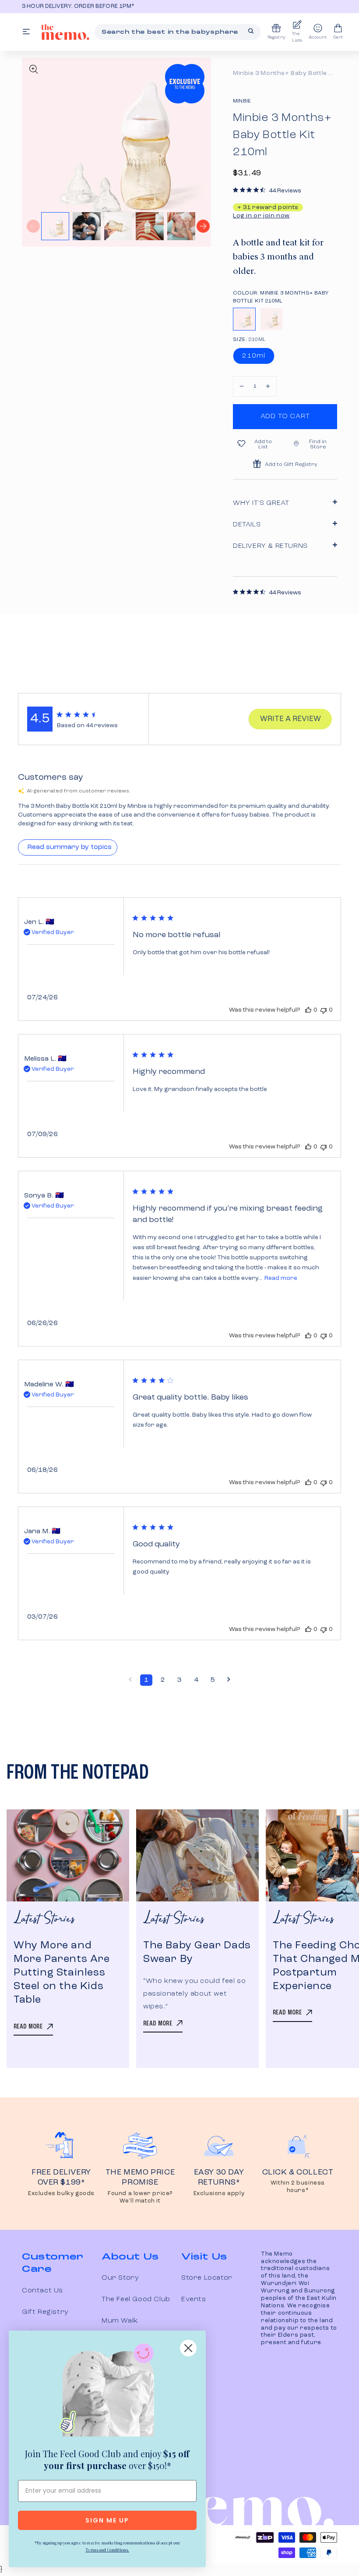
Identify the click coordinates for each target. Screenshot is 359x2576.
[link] (107, 2392)
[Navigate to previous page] (130, 1680)
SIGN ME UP (107, 2520)
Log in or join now (261, 216)
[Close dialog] (188, 2348)
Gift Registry (45, 2312)
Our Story (120, 2278)
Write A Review (290, 719)
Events (194, 2299)
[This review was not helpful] (324, 1010)
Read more (281, 1278)
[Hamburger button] (26, 32)
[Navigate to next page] (229, 1680)
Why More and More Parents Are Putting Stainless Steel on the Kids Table (62, 1973)
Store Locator (207, 2278)
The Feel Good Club (136, 2299)
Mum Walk (120, 2321)
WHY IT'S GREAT (261, 503)
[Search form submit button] (251, 31)
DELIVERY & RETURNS (270, 546)
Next (203, 226)
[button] (242, 386)
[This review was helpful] (308, 1010)
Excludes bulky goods (61, 2194)
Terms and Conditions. (107, 2550)
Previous (33, 226)
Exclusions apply (219, 2194)
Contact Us (42, 2291)
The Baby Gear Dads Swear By (197, 1952)
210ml (254, 356)
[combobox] (178, 32)
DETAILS (247, 525)
